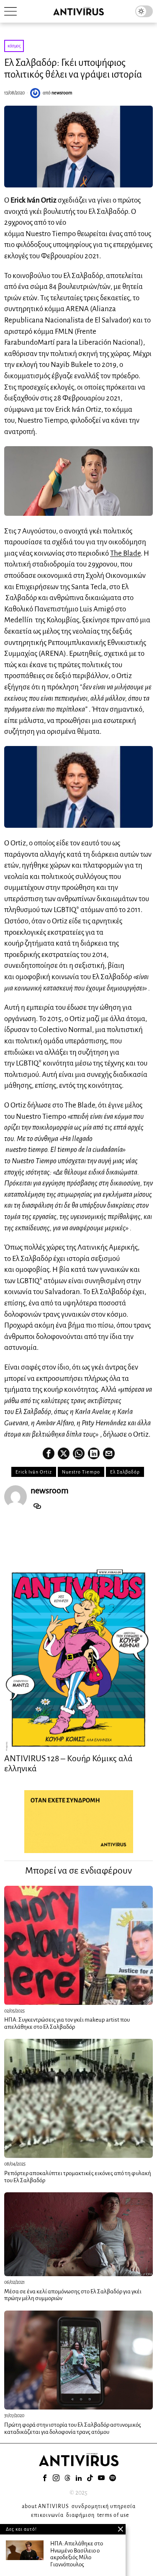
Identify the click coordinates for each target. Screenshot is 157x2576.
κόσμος (14, 46)
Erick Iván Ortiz (34, 1472)
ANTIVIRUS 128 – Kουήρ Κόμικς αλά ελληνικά (68, 1763)
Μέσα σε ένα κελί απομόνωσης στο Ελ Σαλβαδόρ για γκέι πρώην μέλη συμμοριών (73, 2295)
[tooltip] (49, 1453)
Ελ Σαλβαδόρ (125, 1472)
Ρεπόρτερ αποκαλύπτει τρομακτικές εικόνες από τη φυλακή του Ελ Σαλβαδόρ (78, 2177)
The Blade (125, 553)
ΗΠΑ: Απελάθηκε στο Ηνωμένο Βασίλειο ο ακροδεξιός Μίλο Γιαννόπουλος (77, 2554)
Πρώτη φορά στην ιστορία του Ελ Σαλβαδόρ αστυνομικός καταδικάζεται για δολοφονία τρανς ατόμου (73, 2428)
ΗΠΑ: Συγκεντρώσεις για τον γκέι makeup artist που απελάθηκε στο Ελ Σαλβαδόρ (67, 2023)
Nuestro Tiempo (81, 1472)
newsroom (62, 93)
